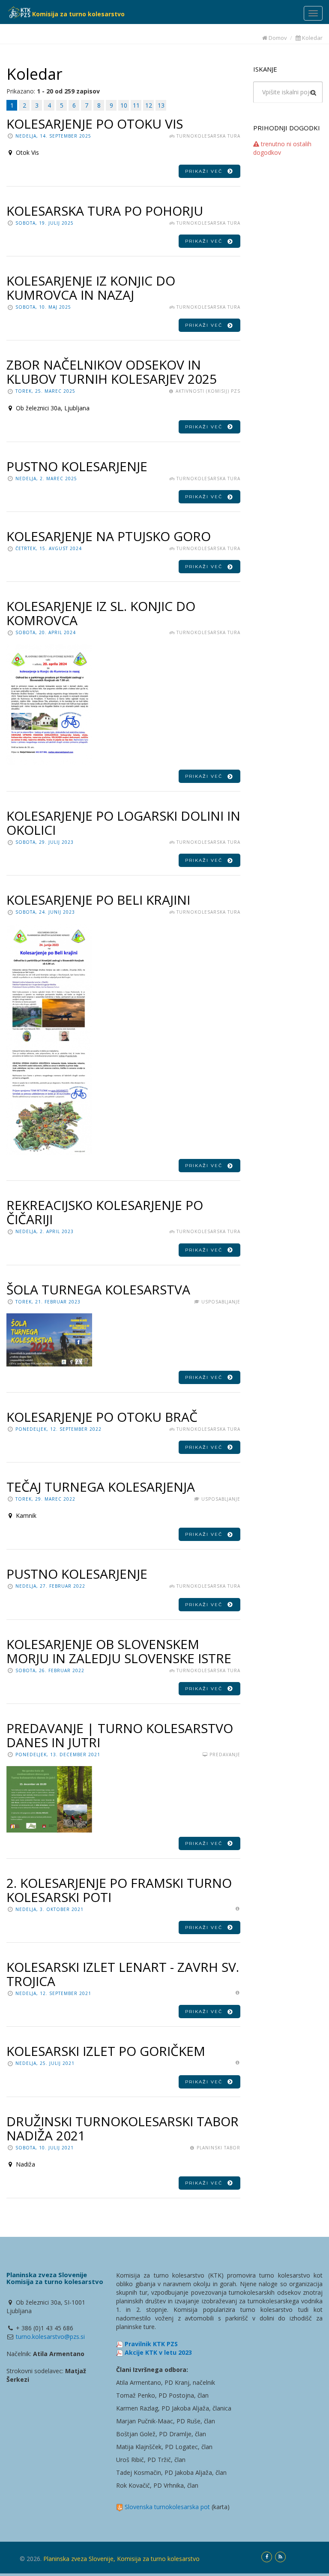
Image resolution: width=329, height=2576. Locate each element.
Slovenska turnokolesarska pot (167, 2507)
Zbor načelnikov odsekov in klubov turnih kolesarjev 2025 (112, 372)
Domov (277, 38)
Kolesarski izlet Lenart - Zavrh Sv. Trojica (123, 1974)
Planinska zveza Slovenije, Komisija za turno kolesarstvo (121, 2559)
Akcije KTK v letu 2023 (158, 2352)
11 (136, 105)
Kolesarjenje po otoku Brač (102, 1417)
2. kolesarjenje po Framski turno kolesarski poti (119, 1890)
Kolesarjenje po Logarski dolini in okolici (123, 823)
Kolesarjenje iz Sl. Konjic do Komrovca (101, 613)
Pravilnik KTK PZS (151, 2344)
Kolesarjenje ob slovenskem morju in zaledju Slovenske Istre (119, 1651)
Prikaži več (206, 171)
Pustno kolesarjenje (77, 466)
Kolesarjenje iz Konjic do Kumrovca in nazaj (91, 288)
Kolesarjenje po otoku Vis (95, 124)
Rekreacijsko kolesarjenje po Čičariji (105, 1212)
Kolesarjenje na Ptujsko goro (109, 536)
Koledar (312, 38)
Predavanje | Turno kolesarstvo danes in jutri (120, 1735)
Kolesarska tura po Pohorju (105, 211)
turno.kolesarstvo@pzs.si (50, 2337)
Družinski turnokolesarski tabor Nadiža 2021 (123, 2128)
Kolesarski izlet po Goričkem (106, 2051)
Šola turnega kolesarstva (98, 1290)
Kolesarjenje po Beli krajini (98, 900)
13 (161, 105)
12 (149, 105)
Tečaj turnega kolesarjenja (101, 1487)
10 (124, 105)
